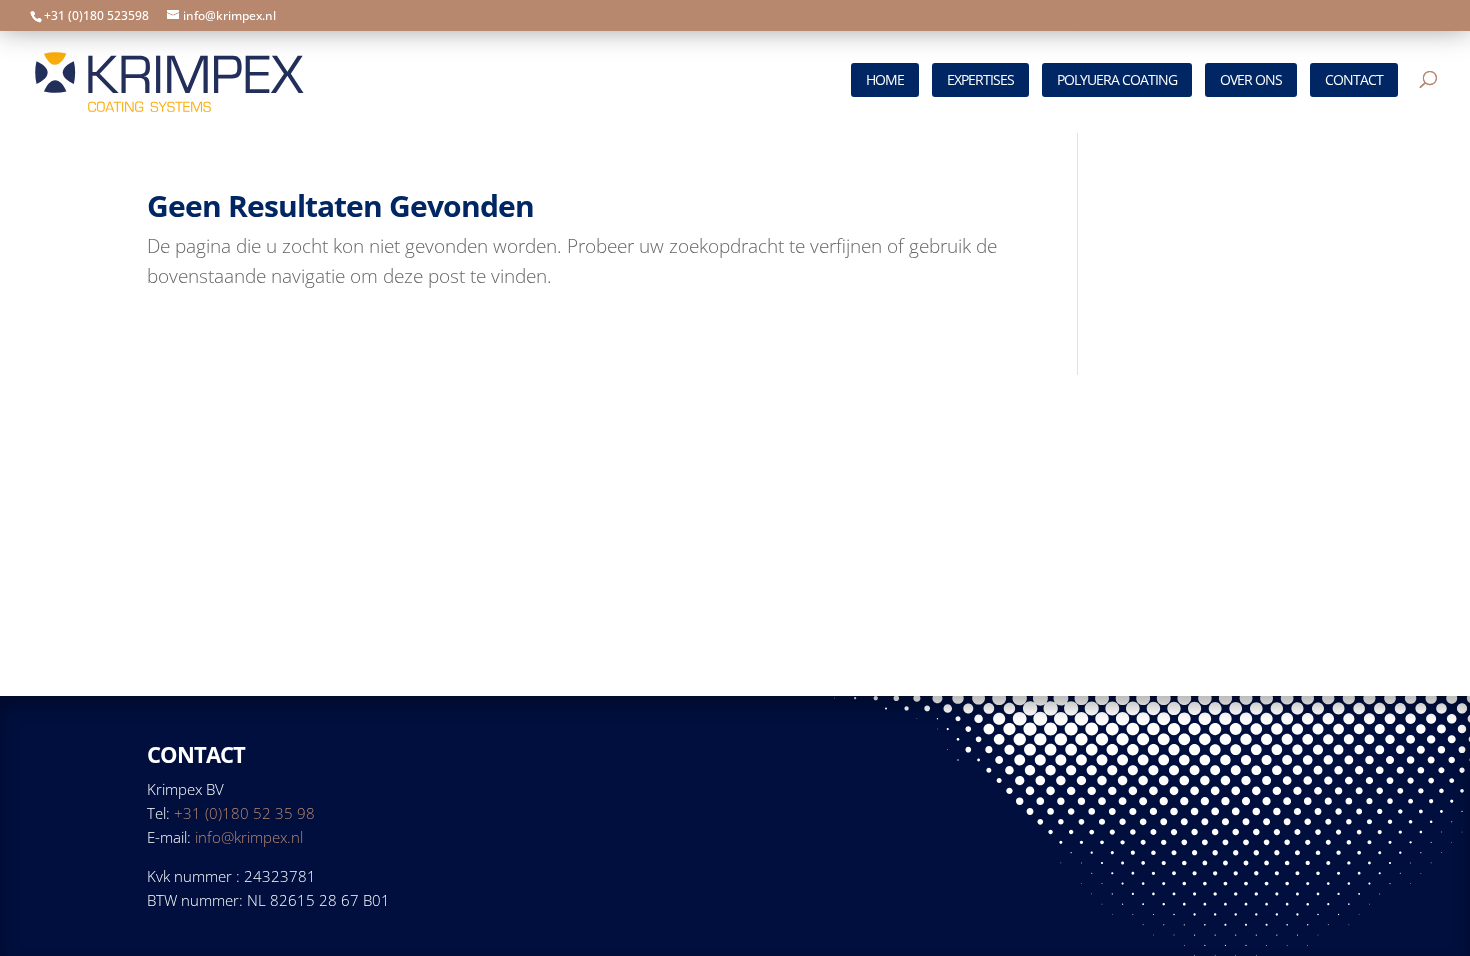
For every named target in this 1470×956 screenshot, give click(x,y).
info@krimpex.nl (249, 837)
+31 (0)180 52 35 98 (244, 813)
